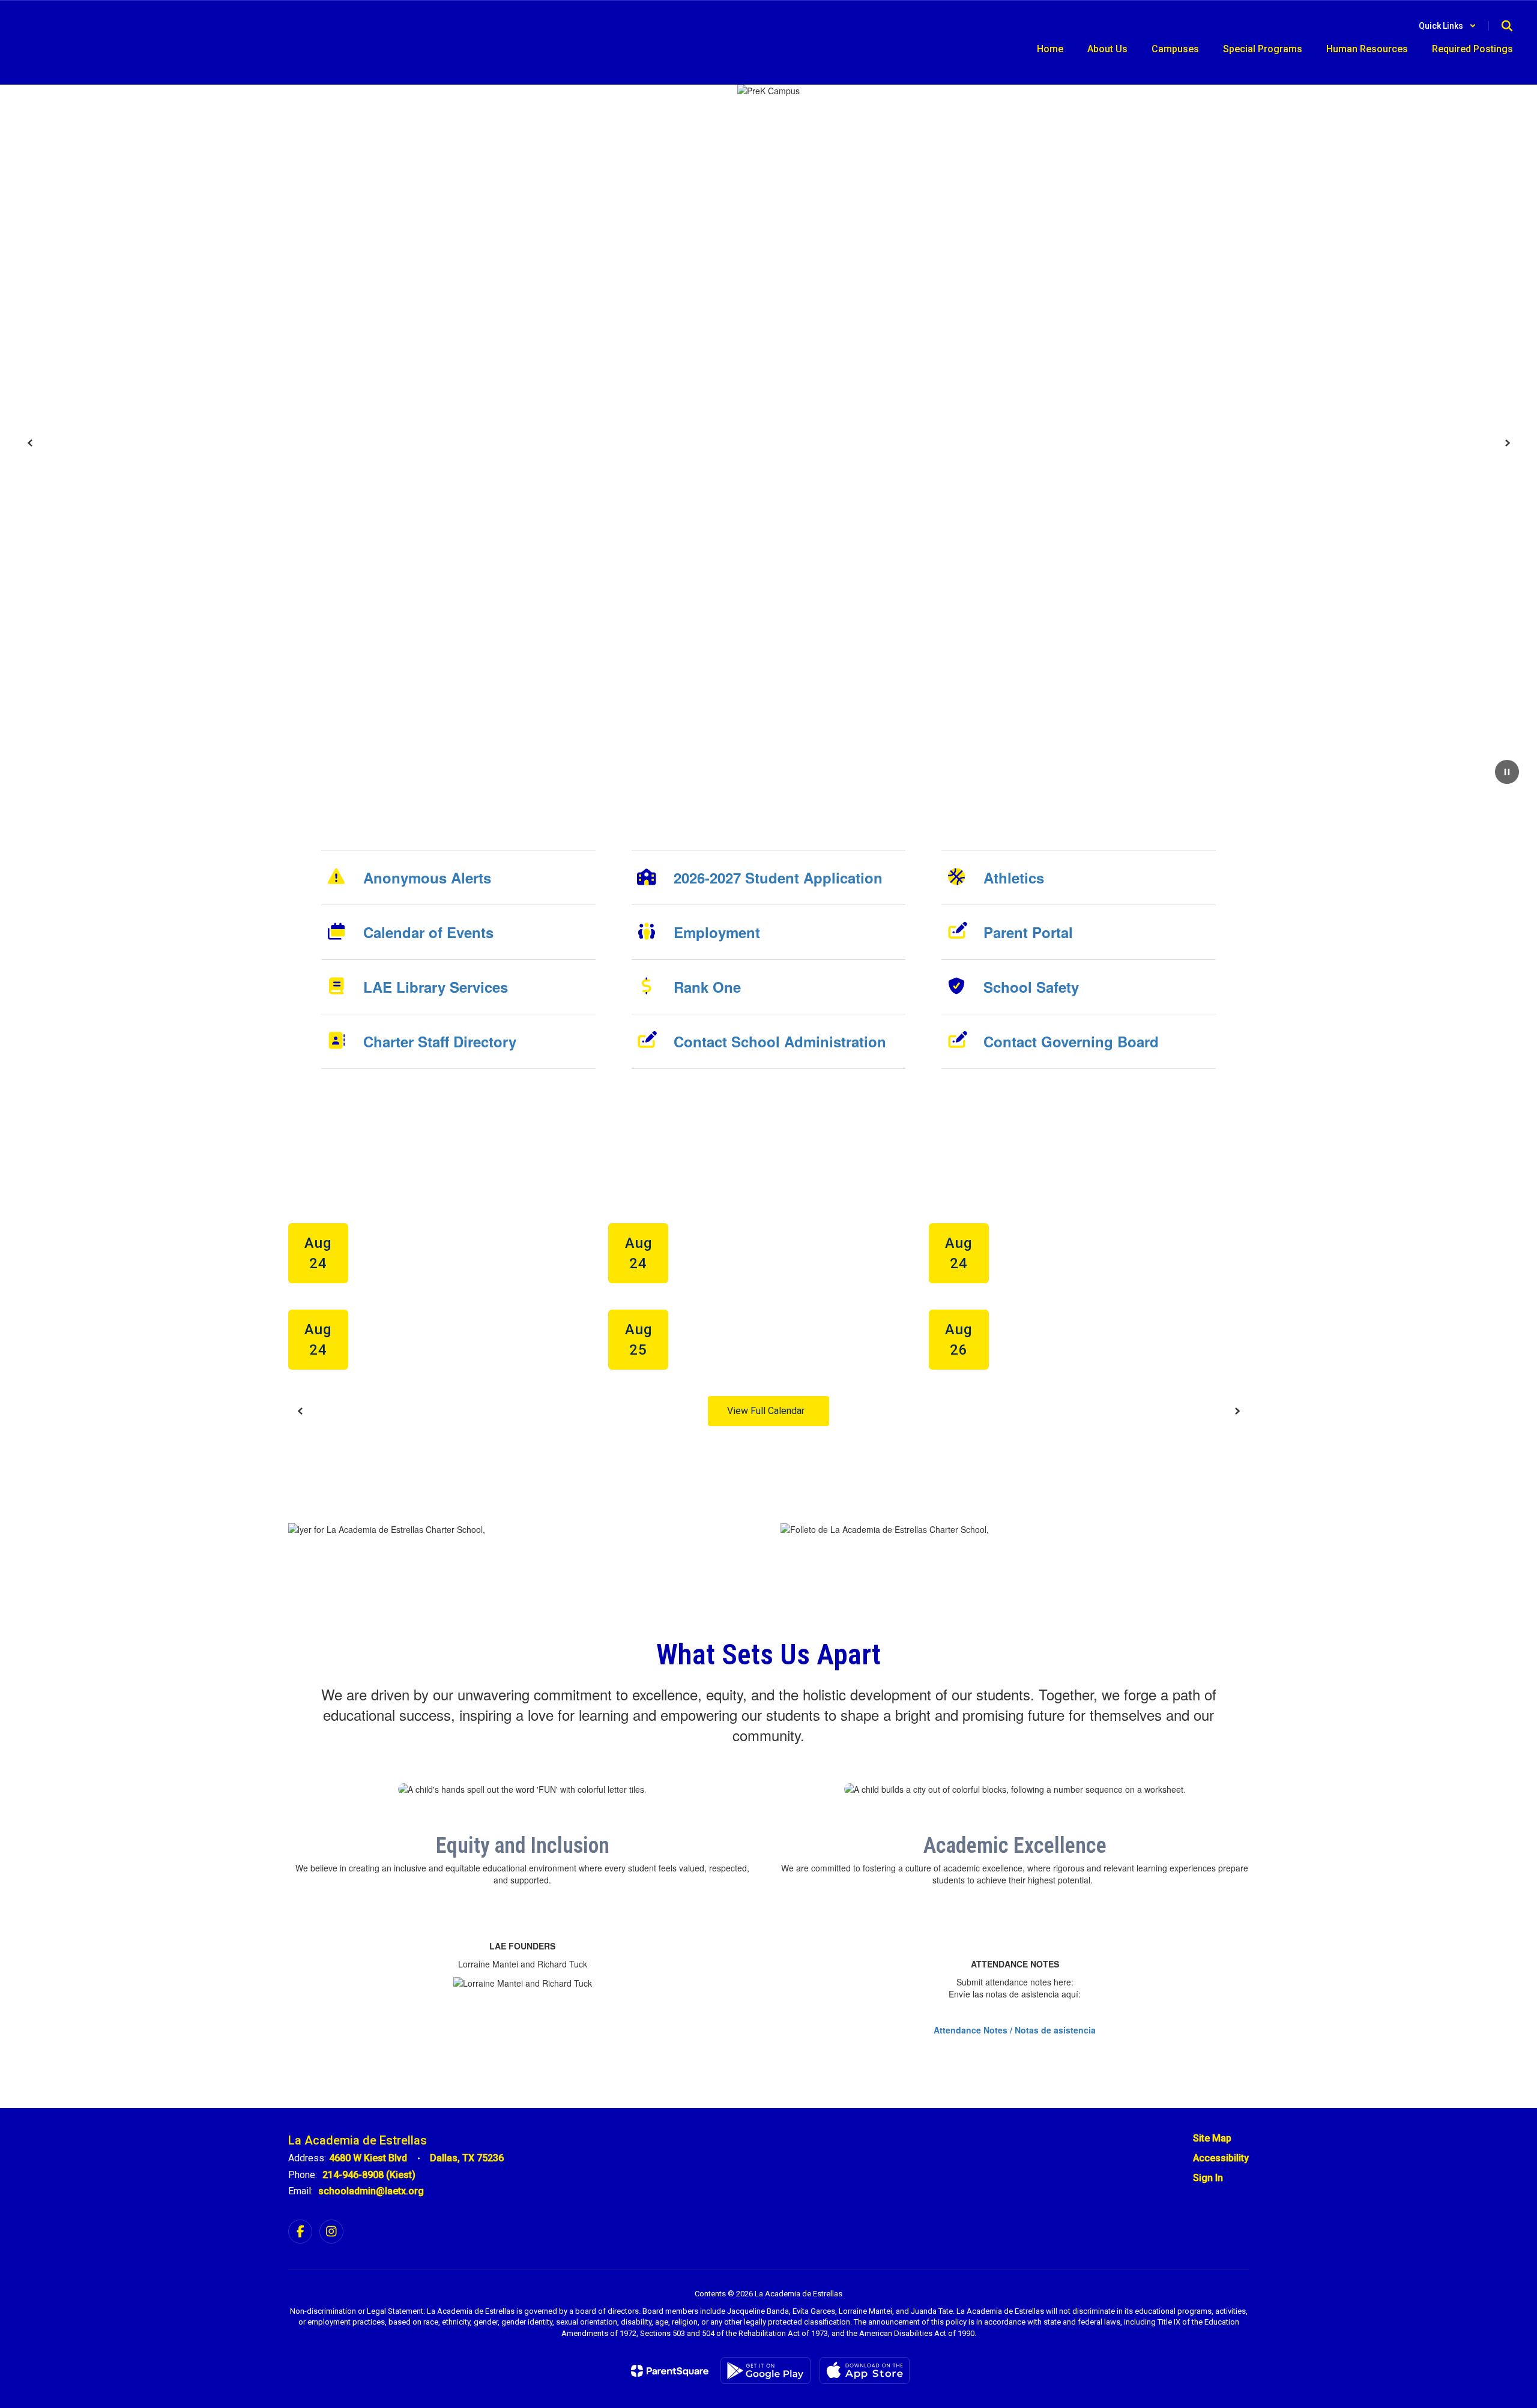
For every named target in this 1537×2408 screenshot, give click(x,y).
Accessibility (1221, 2158)
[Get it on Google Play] (765, 2370)
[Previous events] (300, 1411)
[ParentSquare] (670, 2371)
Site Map (1212, 2138)
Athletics (1014, 877)
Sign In (1208, 2178)
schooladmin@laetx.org (371, 2191)
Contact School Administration (780, 1041)
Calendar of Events (428, 932)
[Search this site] (1507, 26)
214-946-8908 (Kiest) (369, 2175)
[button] (1448, 26)
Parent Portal (1028, 932)
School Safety (1031, 987)
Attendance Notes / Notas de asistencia (1015, 2030)
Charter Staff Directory (440, 1041)
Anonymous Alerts (427, 877)
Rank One (707, 987)
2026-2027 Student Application (778, 877)
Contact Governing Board (1071, 1041)
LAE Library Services (436, 987)
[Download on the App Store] (865, 2370)
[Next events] (1237, 1411)
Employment (717, 932)
